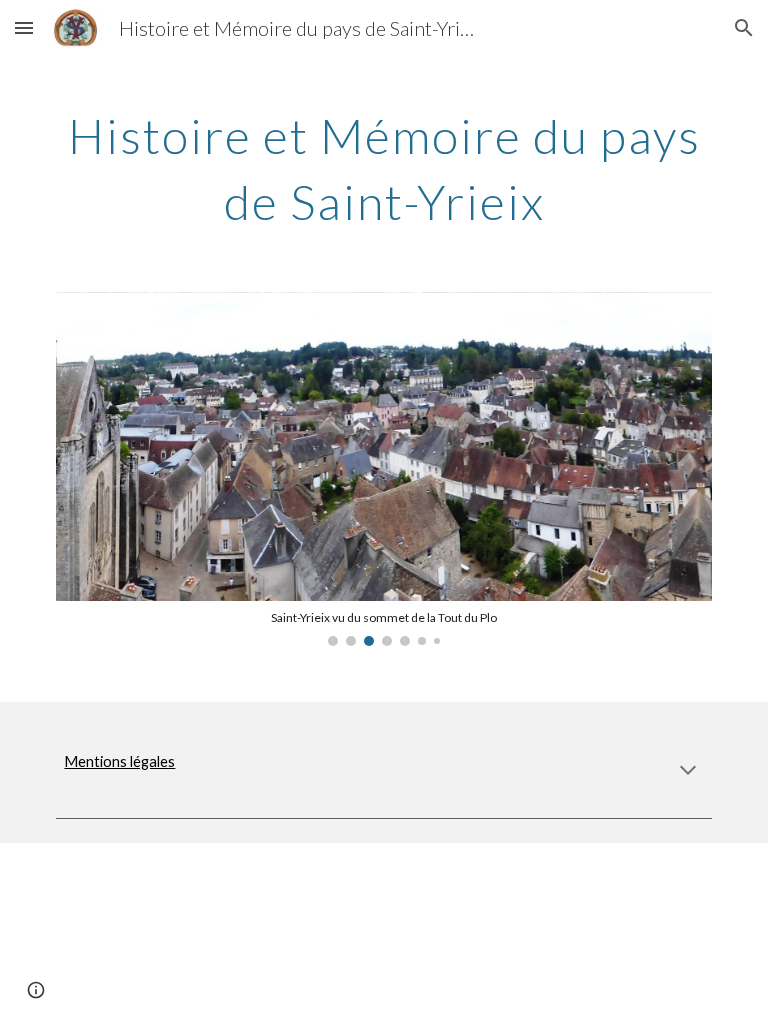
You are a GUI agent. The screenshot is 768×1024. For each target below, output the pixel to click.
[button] (24, 27)
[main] (383, 164)
